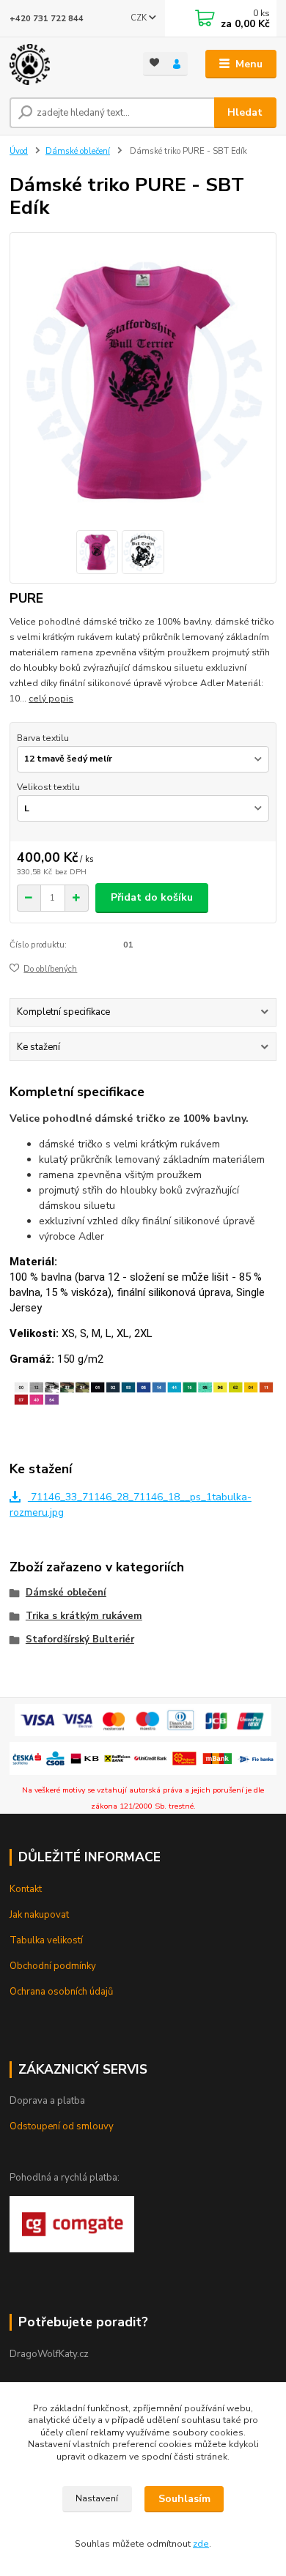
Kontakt (26, 1889)
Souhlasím (184, 2499)
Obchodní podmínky (53, 1966)
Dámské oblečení (78, 151)
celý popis (51, 699)
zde (201, 2544)
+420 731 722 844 (47, 19)
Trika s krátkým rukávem (84, 1616)
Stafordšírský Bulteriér (80, 1639)
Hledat (245, 112)
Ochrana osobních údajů (61, 1992)
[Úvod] (65, 64)
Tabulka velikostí (46, 1940)
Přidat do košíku (152, 897)
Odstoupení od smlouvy (62, 2126)
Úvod (19, 151)
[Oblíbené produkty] (154, 63)
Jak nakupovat (39, 1915)
